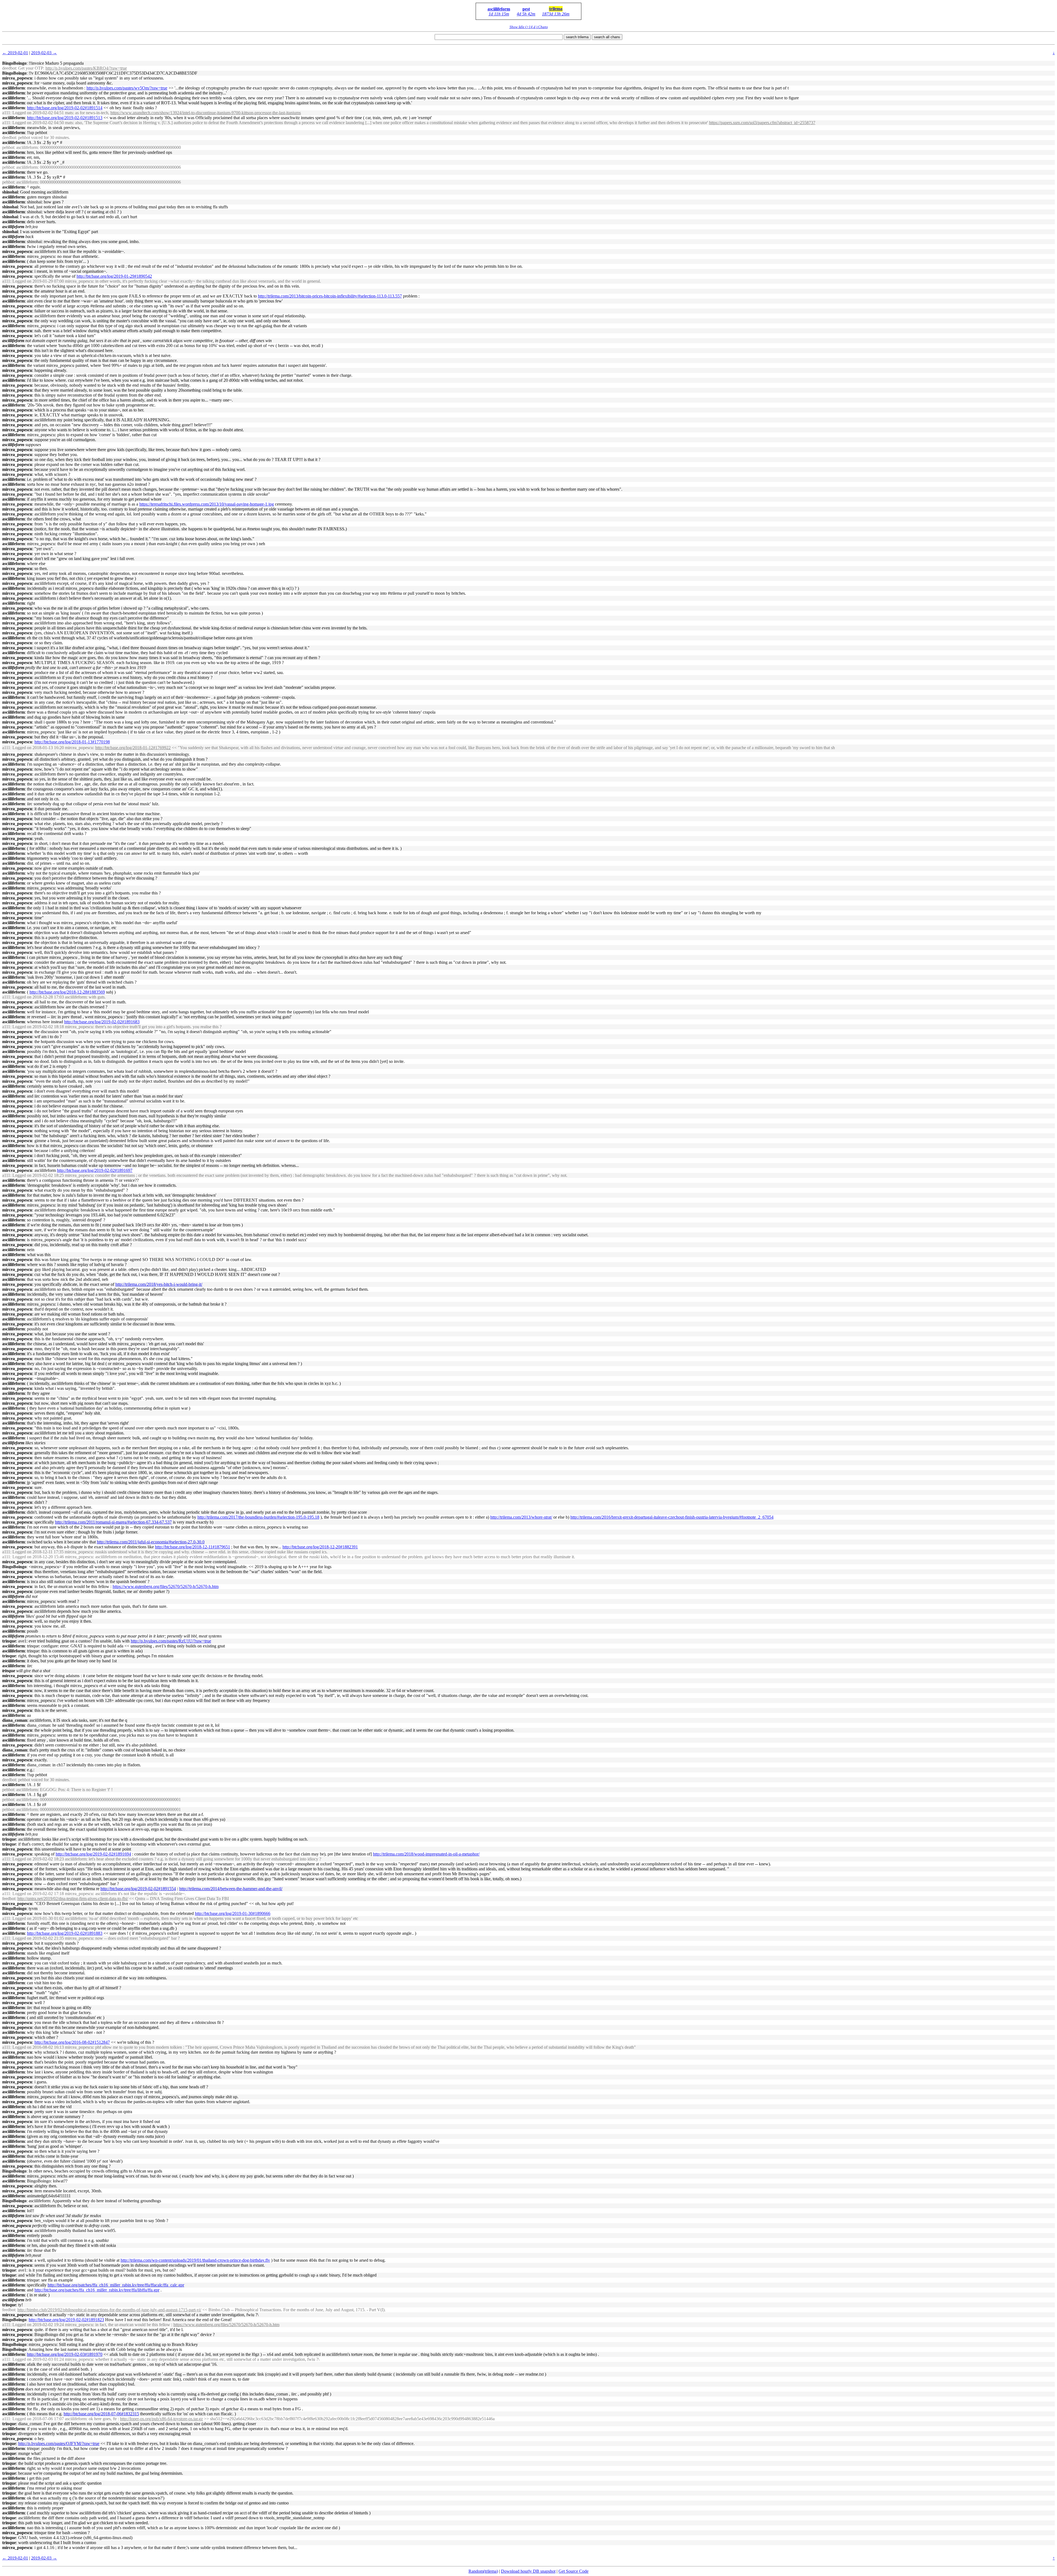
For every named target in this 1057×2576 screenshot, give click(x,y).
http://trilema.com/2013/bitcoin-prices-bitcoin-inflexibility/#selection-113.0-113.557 (330, 296)
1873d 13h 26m (556, 14)
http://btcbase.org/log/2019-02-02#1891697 (95, 1170)
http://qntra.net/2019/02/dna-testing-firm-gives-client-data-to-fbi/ (73, 1899)
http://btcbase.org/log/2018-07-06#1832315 (101, 2414)
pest (526, 9)
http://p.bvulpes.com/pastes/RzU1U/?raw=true (171, 1641)
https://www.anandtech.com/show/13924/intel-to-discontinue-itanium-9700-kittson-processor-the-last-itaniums (206, 113)
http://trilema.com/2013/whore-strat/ (521, 1517)
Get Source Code (574, 2571)
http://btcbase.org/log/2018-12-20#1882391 (320, 1547)
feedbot (9, 1899)
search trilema (577, 37)
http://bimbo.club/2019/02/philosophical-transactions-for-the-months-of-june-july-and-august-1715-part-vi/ (109, 2310)
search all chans (607, 37)
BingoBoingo (14, 63)
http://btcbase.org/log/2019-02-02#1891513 (65, 118)
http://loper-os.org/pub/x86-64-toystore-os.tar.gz (161, 2419)
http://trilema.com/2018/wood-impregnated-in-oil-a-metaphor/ (426, 1854)
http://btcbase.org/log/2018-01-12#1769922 (133, 748)
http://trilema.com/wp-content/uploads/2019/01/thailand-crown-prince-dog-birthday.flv (195, 2260)
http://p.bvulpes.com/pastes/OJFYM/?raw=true (59, 2443)
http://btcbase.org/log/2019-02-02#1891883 (65, 1933)
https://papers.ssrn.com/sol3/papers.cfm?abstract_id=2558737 (762, 123)
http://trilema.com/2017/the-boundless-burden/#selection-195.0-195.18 (258, 1517)
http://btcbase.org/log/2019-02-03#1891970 (65, 2354)
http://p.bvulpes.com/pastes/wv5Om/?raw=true (127, 88)
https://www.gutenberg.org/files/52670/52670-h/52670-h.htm (166, 1586)
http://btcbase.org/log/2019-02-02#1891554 (138, 1889)
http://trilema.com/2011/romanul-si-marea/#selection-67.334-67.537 (113, 1522)
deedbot (9, 68)
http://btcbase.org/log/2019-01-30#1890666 (233, 1913)
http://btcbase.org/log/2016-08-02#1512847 (72, 2042)
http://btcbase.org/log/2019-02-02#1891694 (93, 1854)
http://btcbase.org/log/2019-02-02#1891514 (65, 108)
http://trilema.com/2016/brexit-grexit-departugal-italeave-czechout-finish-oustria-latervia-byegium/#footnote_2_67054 (672, 1517)
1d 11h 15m (499, 14)
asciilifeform (499, 9)
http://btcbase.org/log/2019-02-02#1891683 (102, 1022)
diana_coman (15, 1720)
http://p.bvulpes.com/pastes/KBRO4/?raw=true (86, 68)
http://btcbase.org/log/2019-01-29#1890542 (114, 276)
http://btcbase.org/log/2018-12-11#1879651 (193, 1547)
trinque (9, 1641)
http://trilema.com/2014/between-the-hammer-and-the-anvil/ (231, 1889)
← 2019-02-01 (15, 53)
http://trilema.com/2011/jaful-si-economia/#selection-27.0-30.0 (151, 1542)
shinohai (10, 192)
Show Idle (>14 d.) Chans (529, 27)
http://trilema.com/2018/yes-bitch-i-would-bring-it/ (159, 1284)
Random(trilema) (483, 2571)
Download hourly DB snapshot (528, 2571)
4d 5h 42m (526, 14)
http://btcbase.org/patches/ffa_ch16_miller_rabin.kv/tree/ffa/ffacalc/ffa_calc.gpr (116, 2285)
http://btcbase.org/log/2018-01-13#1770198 (72, 742)
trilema (556, 9)
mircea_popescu (17, 78)
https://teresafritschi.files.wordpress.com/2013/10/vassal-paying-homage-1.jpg (207, 504)
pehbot (8, 147)
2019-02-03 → (44, 53)
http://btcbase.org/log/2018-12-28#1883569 (67, 992)
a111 (6, 113)
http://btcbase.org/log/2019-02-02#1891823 (66, 2320)
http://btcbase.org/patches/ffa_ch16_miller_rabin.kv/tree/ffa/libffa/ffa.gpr (97, 2290)
